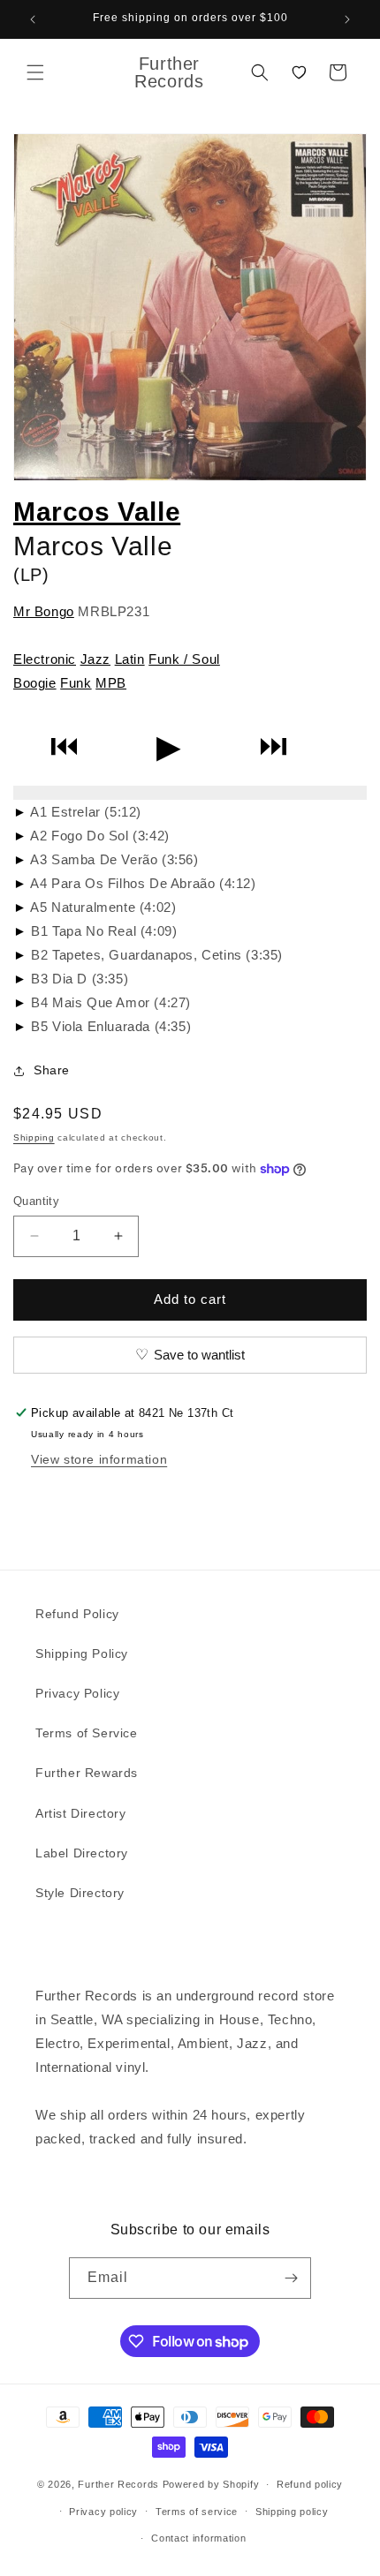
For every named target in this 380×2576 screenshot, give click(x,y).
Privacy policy (103, 2512)
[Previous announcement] (33, 19)
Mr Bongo (44, 611)
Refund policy (310, 2484)
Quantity (36, 1201)
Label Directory (82, 1853)
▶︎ (169, 746)
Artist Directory (81, 1813)
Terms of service (197, 2512)
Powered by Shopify (211, 2484)
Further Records (118, 2484)
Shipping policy (292, 2512)
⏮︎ (64, 746)
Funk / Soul (184, 659)
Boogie (35, 683)
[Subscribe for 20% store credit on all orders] (291, 2278)
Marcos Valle (97, 512)
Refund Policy (77, 1614)
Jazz (95, 659)
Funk (76, 683)
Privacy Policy (77, 1693)
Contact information (198, 2538)
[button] (35, 72)
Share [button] (52, 1070)
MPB (111, 683)
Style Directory (80, 1893)
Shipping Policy (82, 1653)
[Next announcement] (347, 19)
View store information (99, 1459)
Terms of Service (87, 1733)
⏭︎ (274, 746)
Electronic (45, 659)
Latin (130, 659)
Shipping (34, 1137)
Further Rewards (87, 1773)
